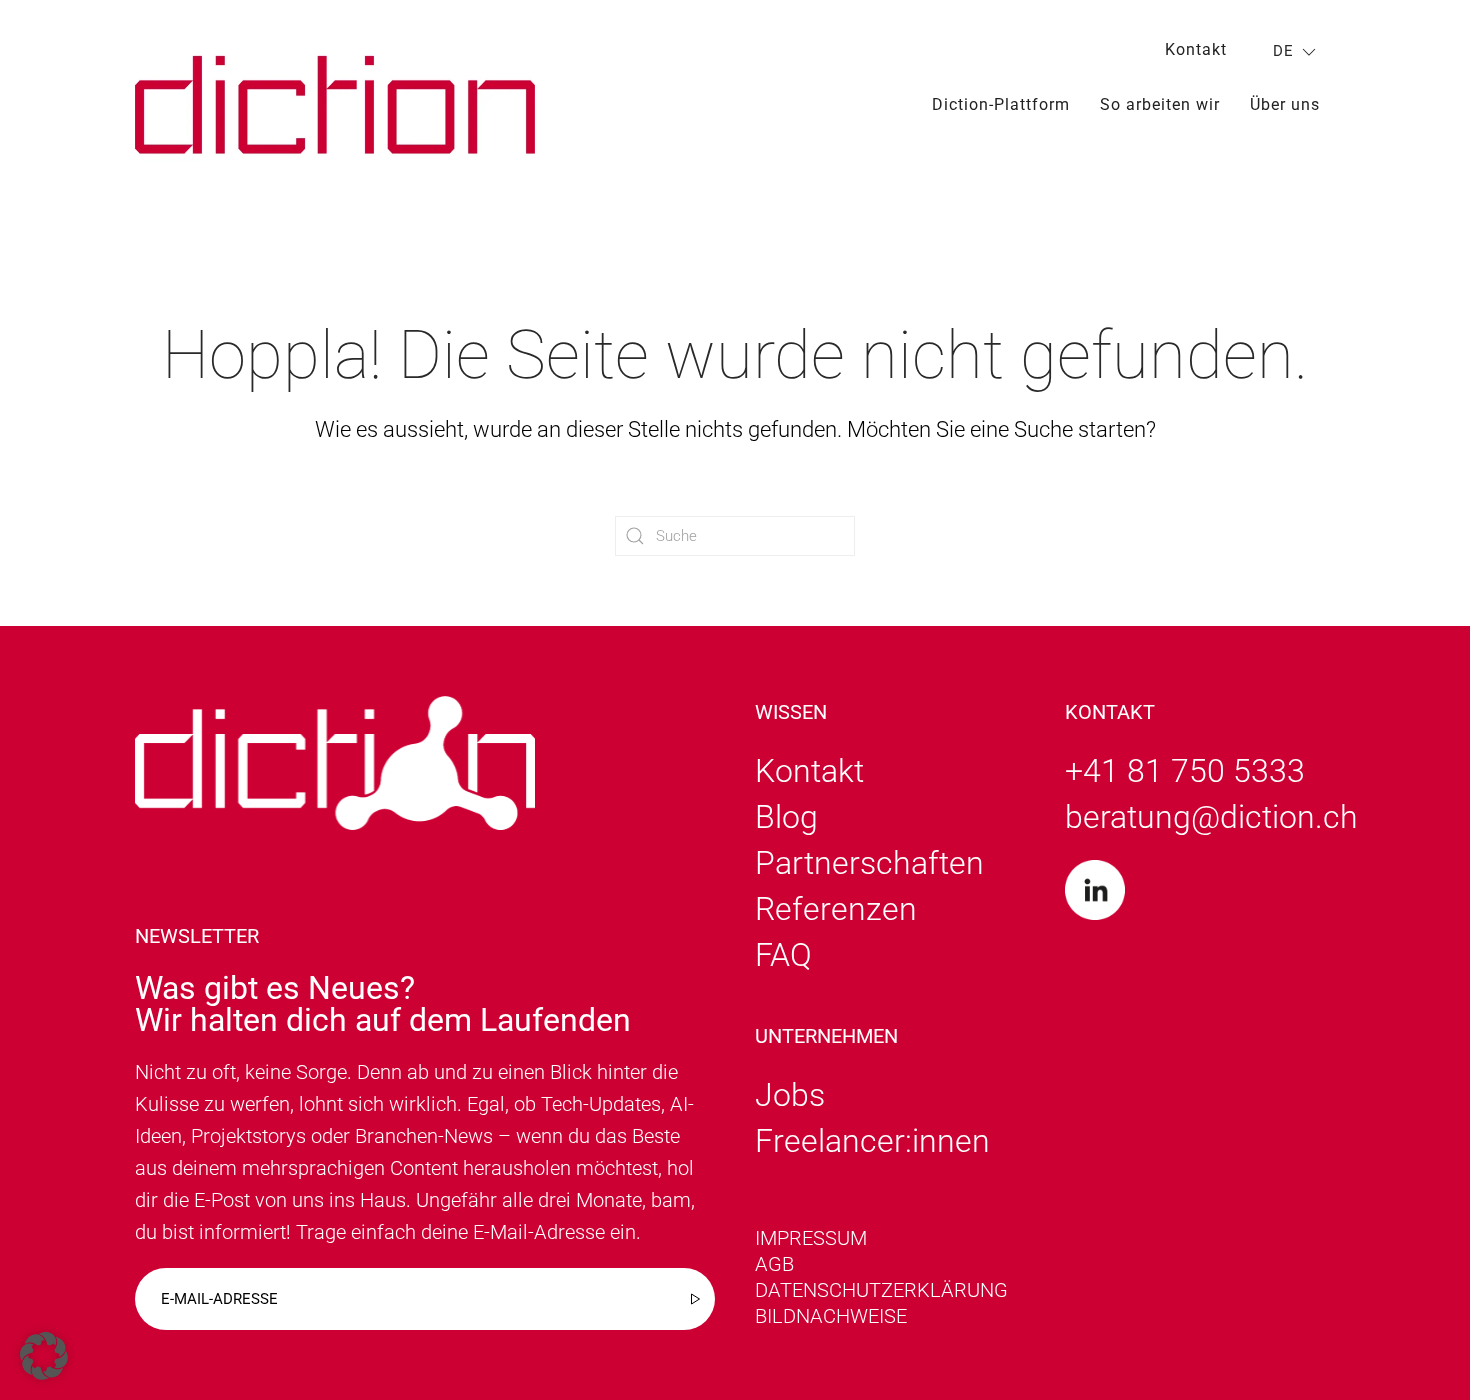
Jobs (790, 1095)
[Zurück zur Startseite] (335, 104)
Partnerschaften (869, 863)
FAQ (783, 955)
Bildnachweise (831, 1316)
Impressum (811, 1238)
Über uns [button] (1285, 104)
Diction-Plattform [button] (1001, 104)
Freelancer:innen (872, 1141)
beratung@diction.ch (1211, 817)
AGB (774, 1264)
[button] (44, 1356)
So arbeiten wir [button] (1160, 104)
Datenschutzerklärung (881, 1290)
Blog (786, 817)
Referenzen (836, 909)
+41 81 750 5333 (1185, 771)
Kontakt (1196, 49)
